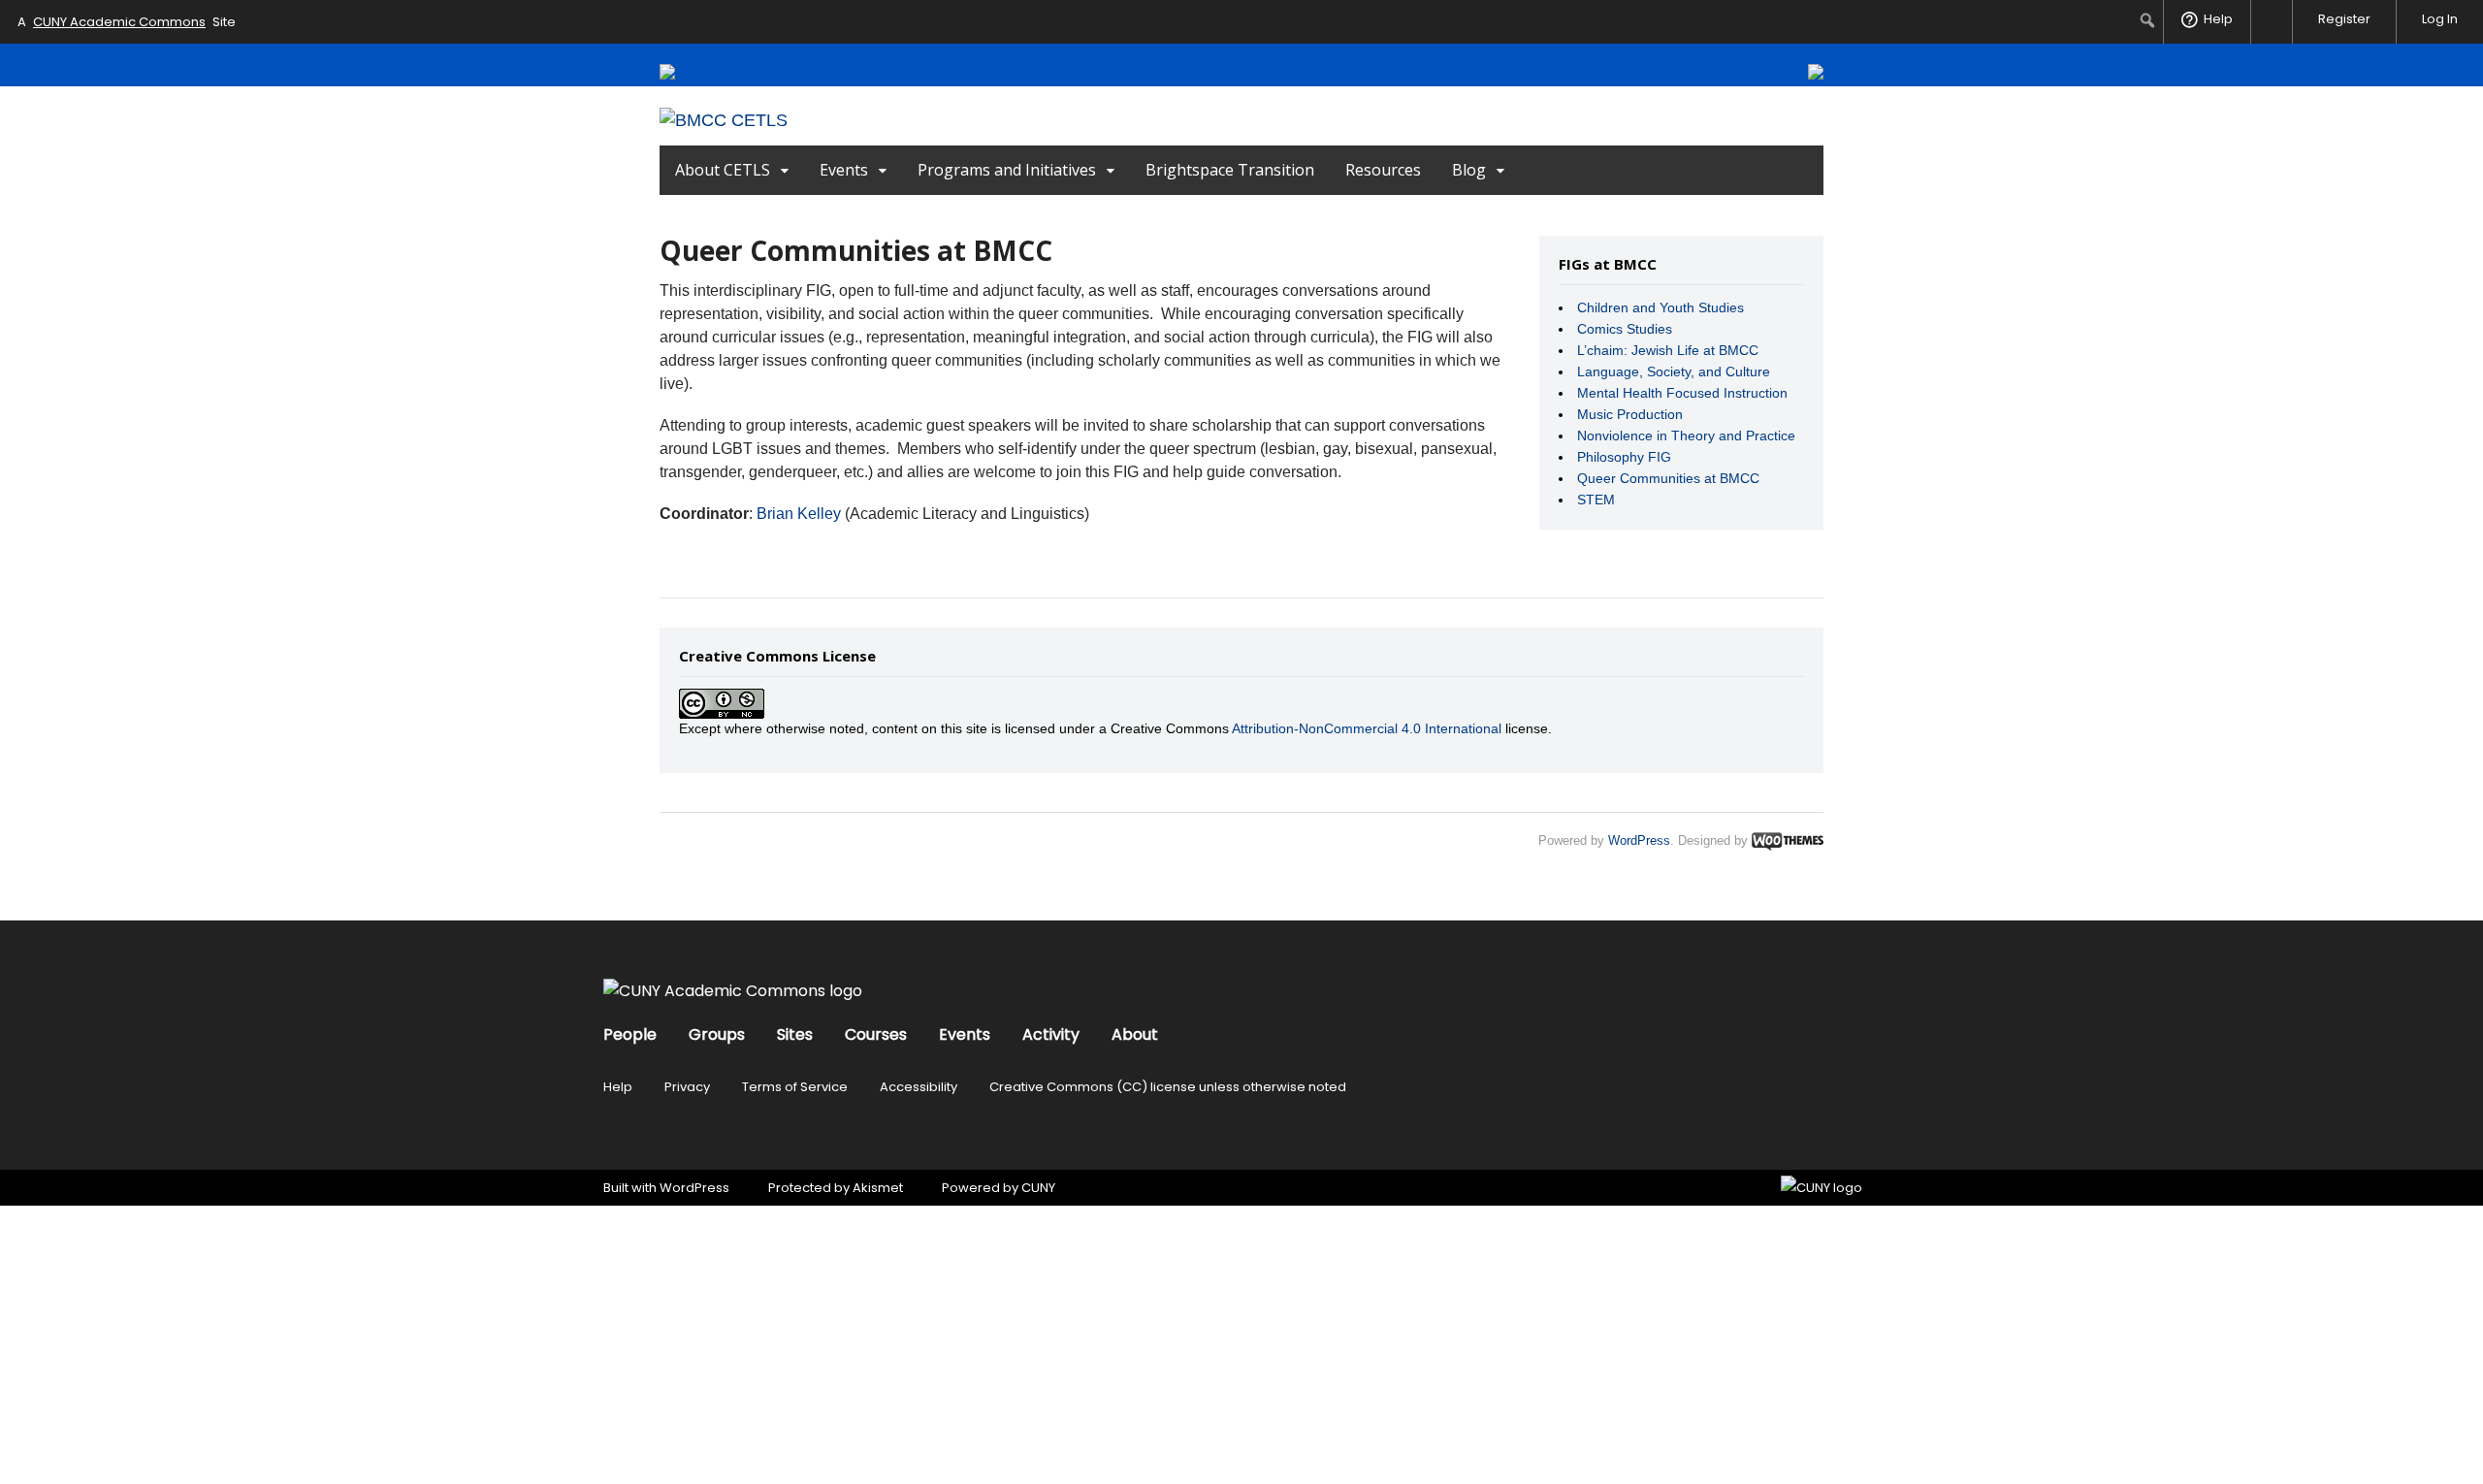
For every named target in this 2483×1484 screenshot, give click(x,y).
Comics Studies (1625, 329)
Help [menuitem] (2218, 19)
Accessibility (919, 1087)
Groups (717, 1034)
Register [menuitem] (2344, 19)
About (1135, 1034)
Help (618, 1087)
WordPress (1639, 840)
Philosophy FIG (1624, 457)
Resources (1383, 170)
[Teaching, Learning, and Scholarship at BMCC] (724, 120)
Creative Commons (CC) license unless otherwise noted (1168, 1087)
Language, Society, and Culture (1674, 371)
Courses (876, 1034)
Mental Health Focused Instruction (1682, 393)
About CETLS (723, 170)
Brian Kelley (799, 514)
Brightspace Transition (1230, 170)
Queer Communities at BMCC (1668, 478)
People (630, 1034)
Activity (1051, 1034)
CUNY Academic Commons (119, 22)
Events (844, 170)
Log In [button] (2440, 19)
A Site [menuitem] (127, 22)
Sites (795, 1034)
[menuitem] (2148, 20)
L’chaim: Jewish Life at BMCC (1668, 350)
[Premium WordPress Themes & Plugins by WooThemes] (1788, 840)
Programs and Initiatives (1007, 170)
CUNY (1038, 1188)
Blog (1469, 170)
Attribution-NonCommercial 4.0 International (1367, 728)
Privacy (687, 1087)
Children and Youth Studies (1661, 307)
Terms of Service (795, 1087)
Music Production (1630, 414)
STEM (1596, 500)
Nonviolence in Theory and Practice (1686, 436)
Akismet (878, 1188)
